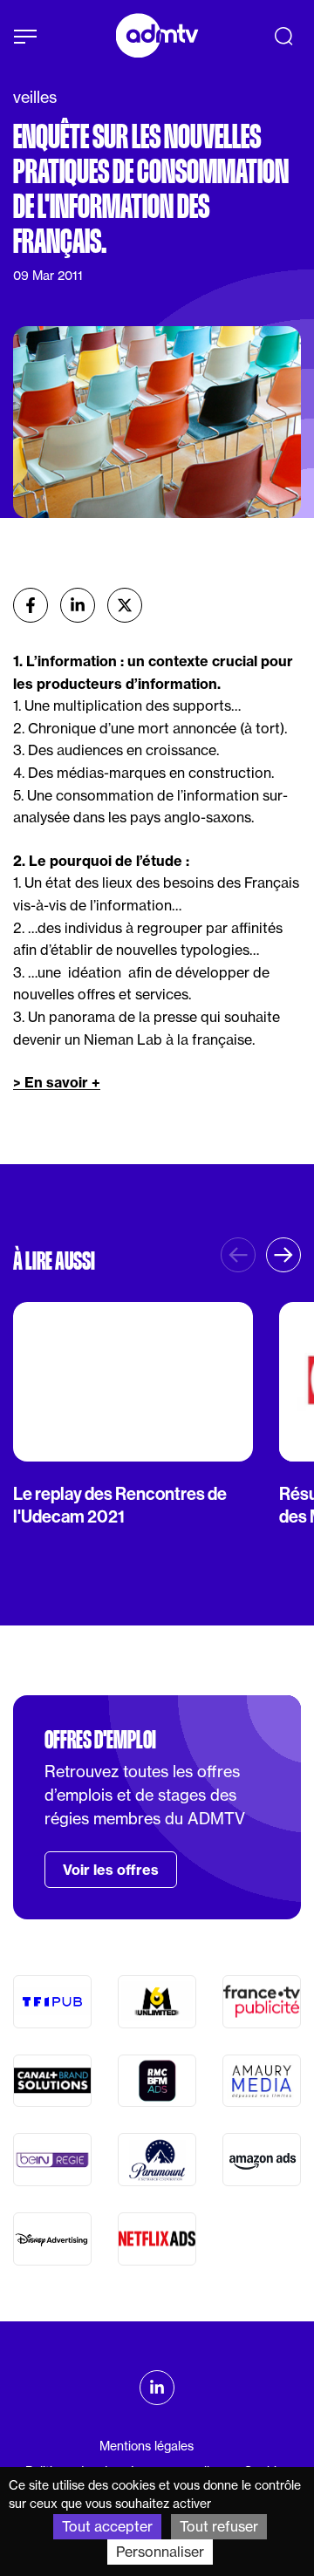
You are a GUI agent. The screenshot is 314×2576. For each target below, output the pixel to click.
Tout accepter (107, 2526)
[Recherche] (283, 36)
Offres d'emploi (100, 1740)
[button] (283, 1255)
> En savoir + (57, 1082)
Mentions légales (147, 2446)
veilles (35, 97)
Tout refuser (219, 2526)
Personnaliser (160, 2552)
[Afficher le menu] (25, 37)
